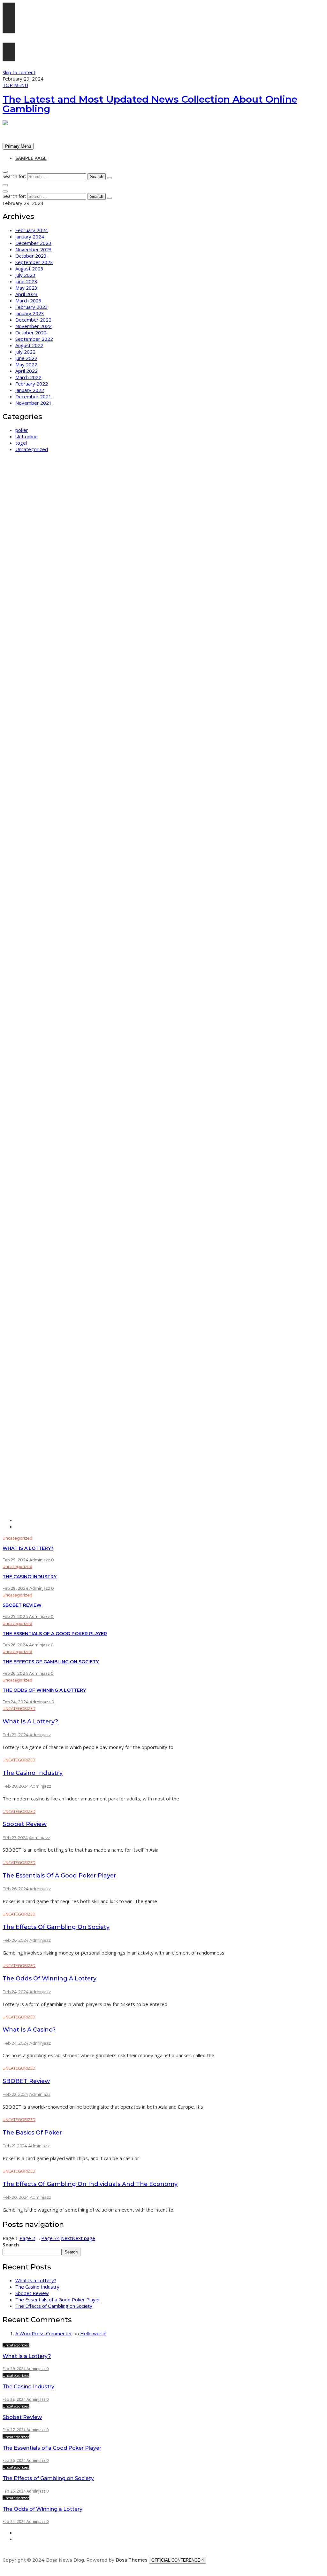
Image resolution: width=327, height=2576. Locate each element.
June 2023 (26, 281)
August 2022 (29, 345)
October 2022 (31, 332)
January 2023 (30, 313)
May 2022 (26, 364)
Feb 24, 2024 (16, 1702)
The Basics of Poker (32, 2133)
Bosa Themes (132, 2560)
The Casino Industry (30, 1577)
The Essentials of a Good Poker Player (55, 1634)
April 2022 (27, 371)
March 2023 (28, 301)
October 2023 (31, 256)
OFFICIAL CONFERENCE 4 (178, 2560)
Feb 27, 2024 (16, 1616)
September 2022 (34, 339)
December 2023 (33, 243)
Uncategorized (32, 449)
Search (11, 2244)
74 (50, 2238)
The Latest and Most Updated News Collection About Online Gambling (150, 104)
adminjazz (40, 1560)
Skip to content (19, 72)
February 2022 (32, 384)
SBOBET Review (26, 2081)
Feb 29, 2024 (16, 1560)
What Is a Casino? (29, 2030)
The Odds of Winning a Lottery (44, 1690)
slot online (27, 436)
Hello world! (93, 2333)
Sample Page (31, 158)
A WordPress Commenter (44, 2333)
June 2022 (26, 358)
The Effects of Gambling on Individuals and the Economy (90, 2184)
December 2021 (33, 396)
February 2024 (32, 230)
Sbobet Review (22, 1605)
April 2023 (27, 294)
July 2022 (25, 352)
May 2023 (26, 288)
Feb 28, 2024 (16, 1588)
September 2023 (34, 262)
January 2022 (30, 390)
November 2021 (34, 403)
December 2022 (33, 320)
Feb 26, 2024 (16, 1645)
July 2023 (25, 275)
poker (22, 430)
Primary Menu (18, 146)
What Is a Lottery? (28, 1548)
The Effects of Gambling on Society (51, 1662)
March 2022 (28, 377)
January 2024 (30, 237)
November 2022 (34, 326)
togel (21, 443)
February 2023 (32, 307)
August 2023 (29, 269)
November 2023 (34, 249)
